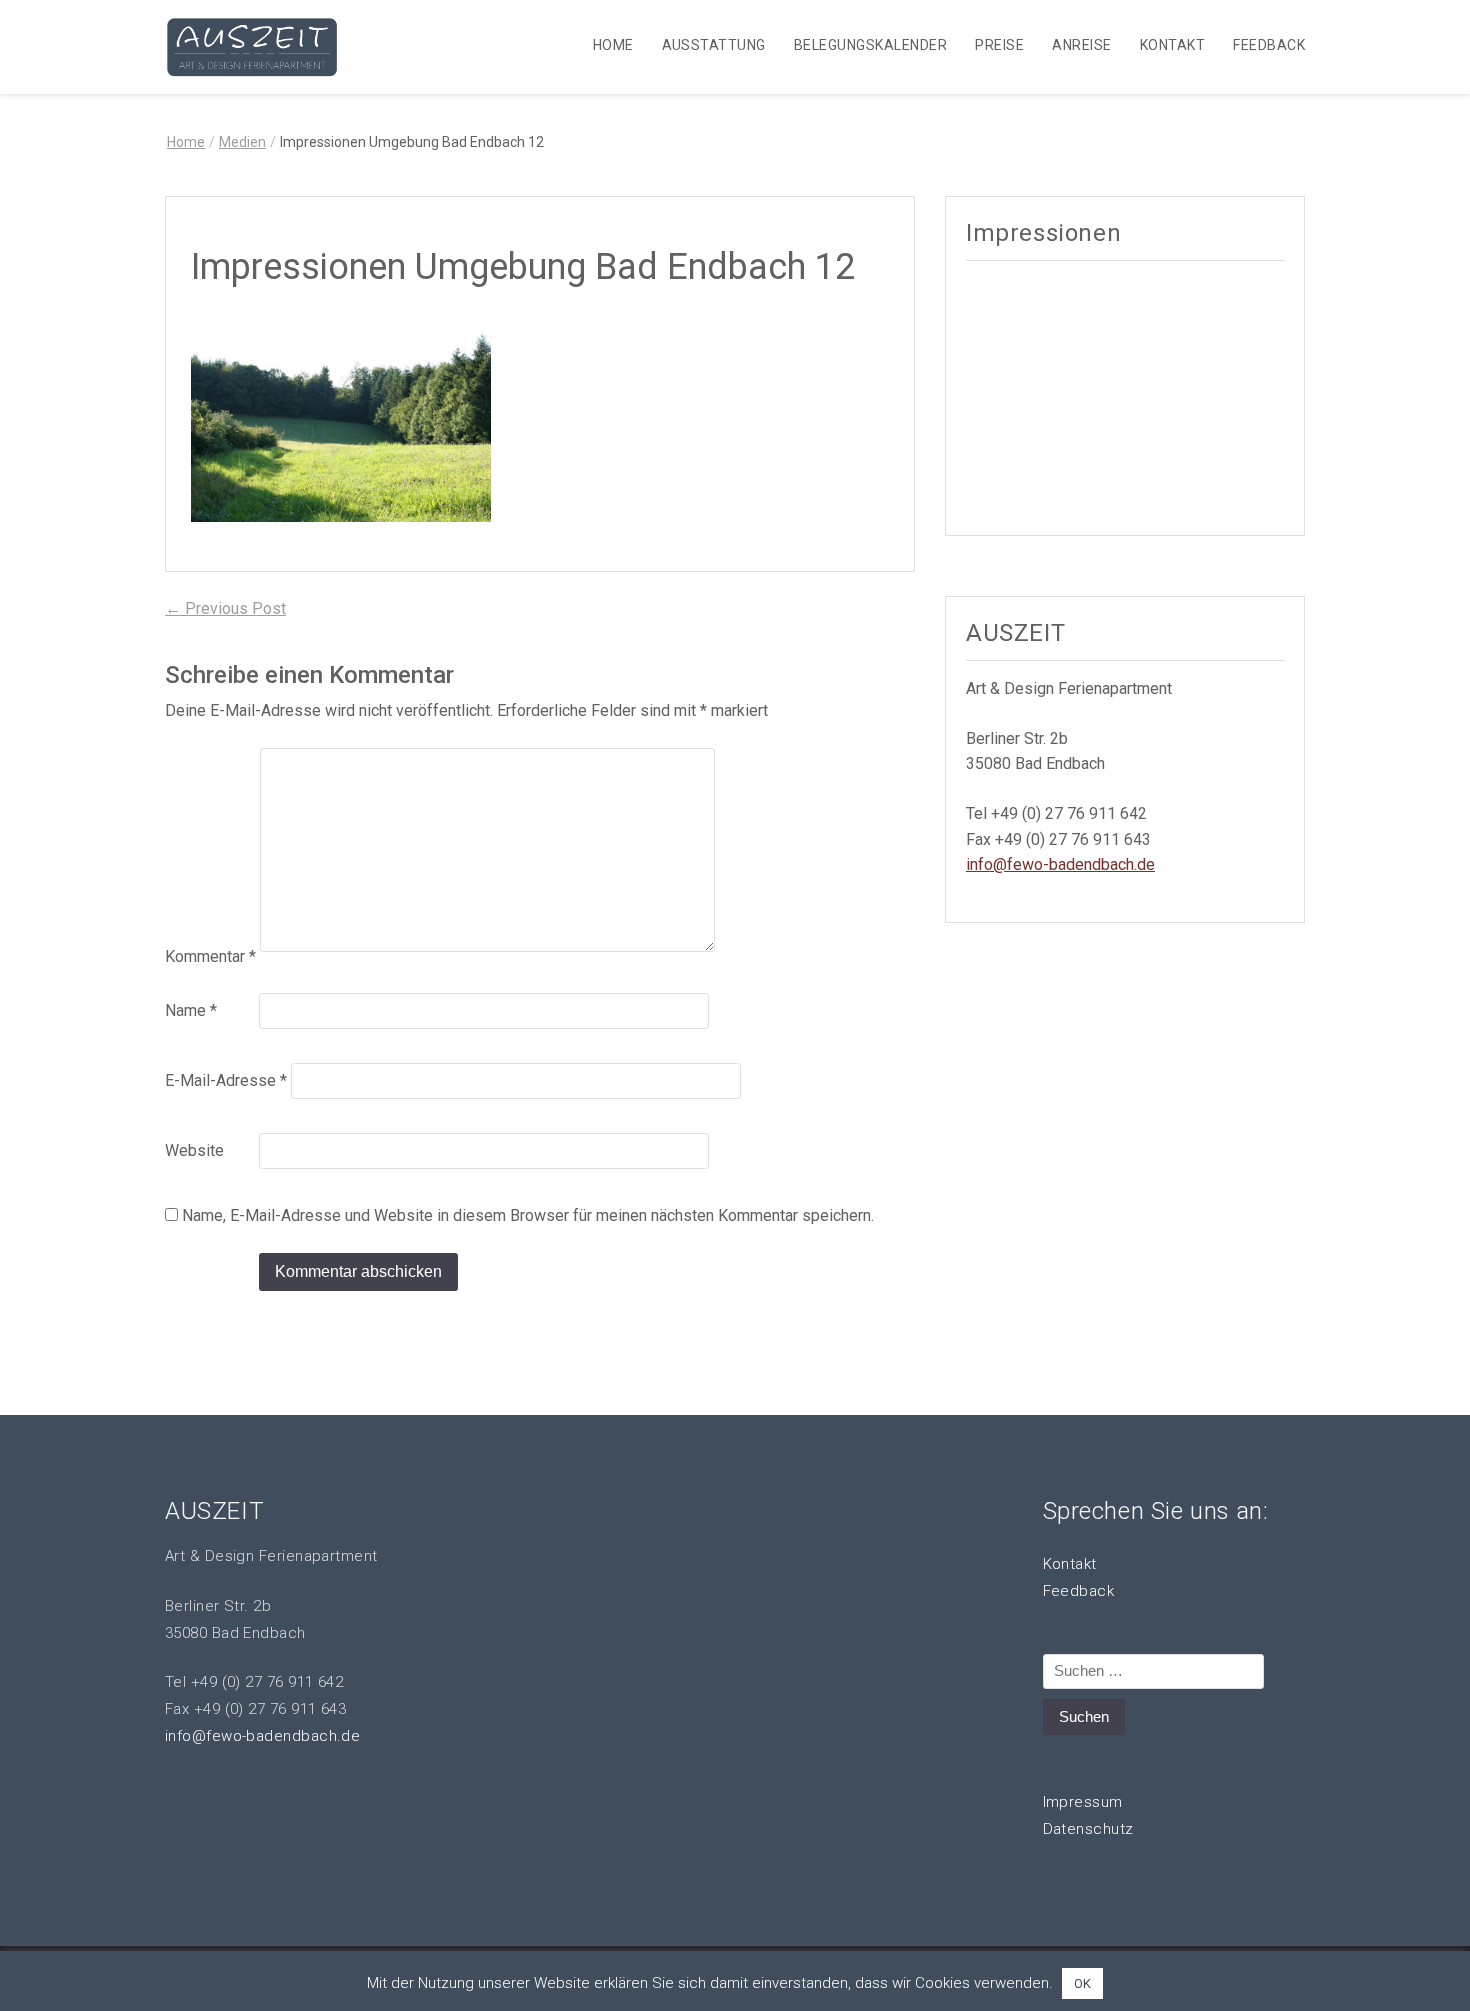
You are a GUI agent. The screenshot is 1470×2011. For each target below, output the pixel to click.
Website (194, 1150)
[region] (1125, 395)
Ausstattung (714, 45)
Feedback (1269, 45)
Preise (999, 45)
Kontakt (1172, 45)
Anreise (1081, 45)
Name (191, 1010)
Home (613, 45)
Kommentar (210, 956)
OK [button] (1082, 1983)
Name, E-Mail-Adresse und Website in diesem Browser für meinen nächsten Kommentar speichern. (528, 1215)
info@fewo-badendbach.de (1060, 864)
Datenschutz (1088, 1829)
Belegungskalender (870, 45)
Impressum (1083, 1802)
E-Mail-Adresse (226, 1080)
